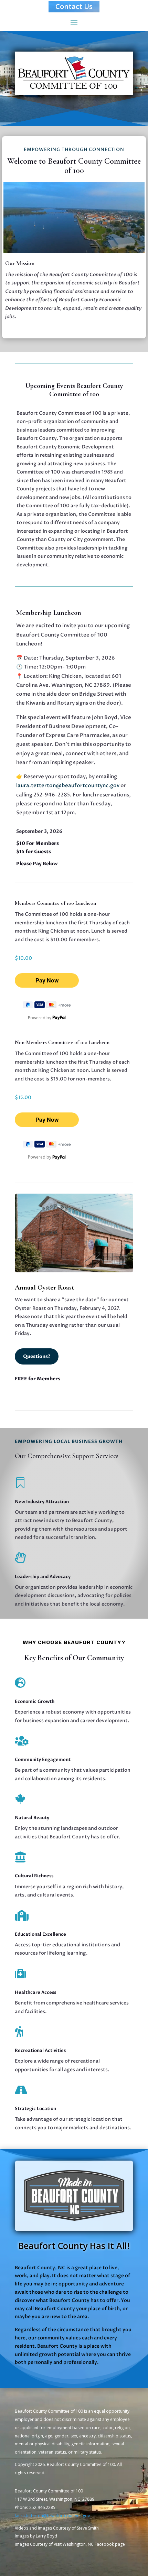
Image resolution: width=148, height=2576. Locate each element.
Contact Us (74, 6)
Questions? (37, 1356)
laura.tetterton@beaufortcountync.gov (68, 785)
